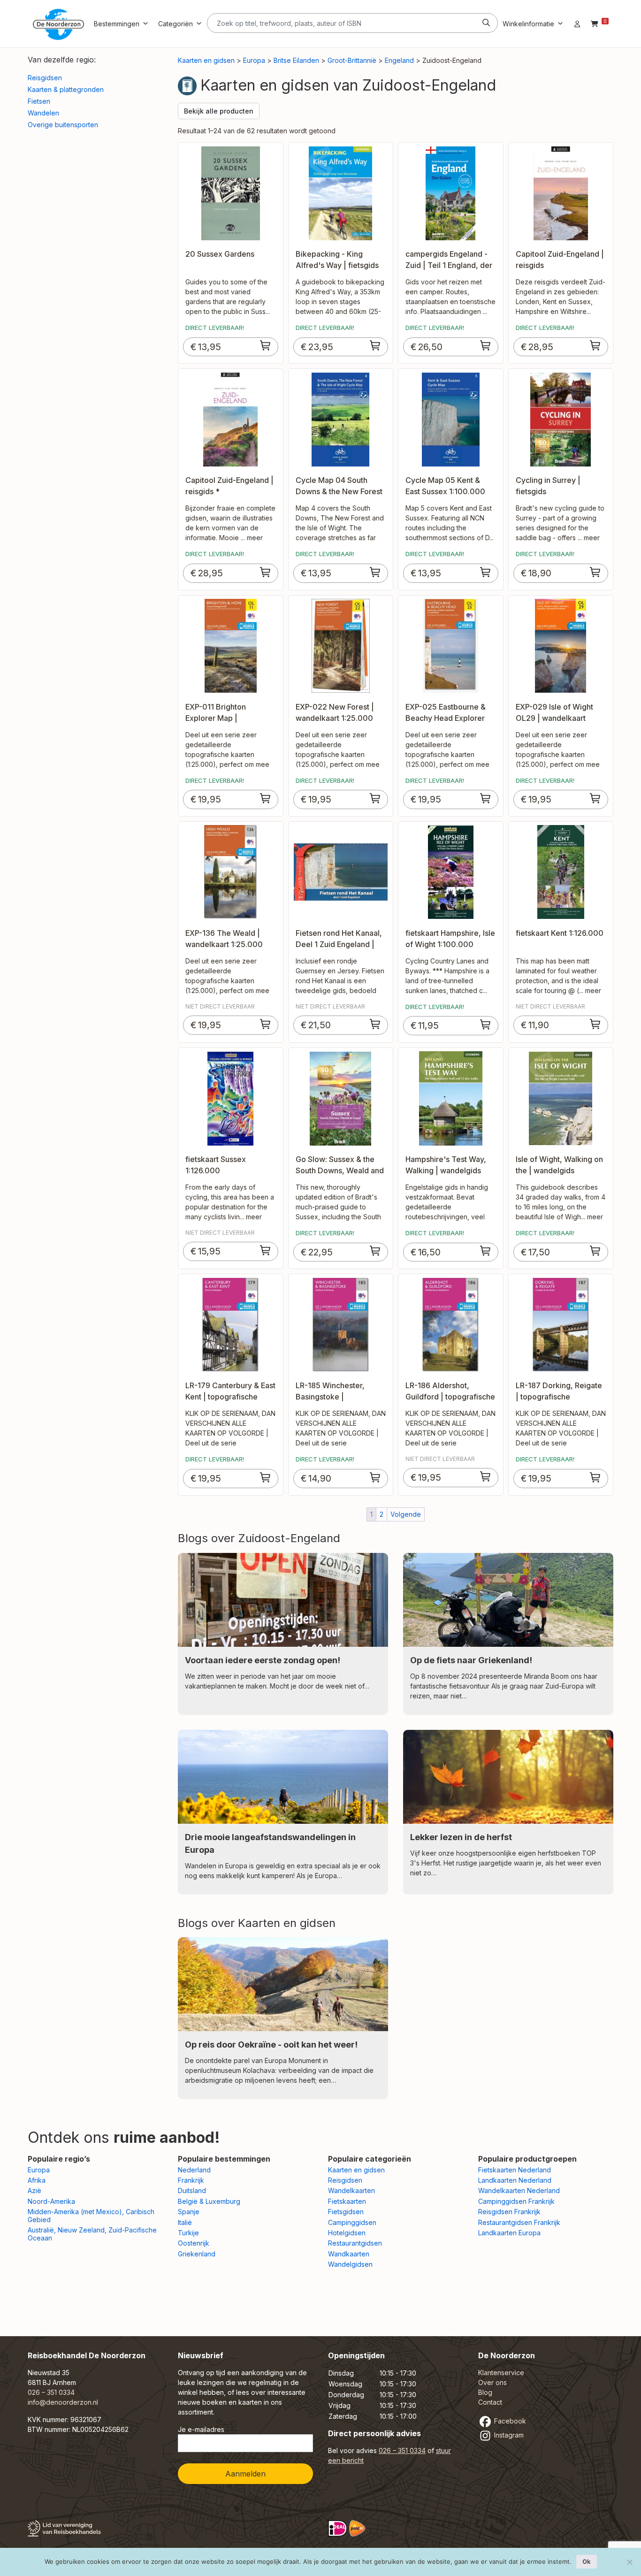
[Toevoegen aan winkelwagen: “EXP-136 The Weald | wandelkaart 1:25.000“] (266, 1024)
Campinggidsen (352, 2222)
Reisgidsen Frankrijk (509, 2212)
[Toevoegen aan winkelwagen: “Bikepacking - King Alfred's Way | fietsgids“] (375, 345)
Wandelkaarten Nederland (519, 2190)
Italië (185, 2222)
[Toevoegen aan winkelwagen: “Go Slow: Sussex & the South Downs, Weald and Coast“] (375, 1251)
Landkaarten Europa (509, 2233)
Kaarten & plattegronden (66, 89)
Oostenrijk (194, 2243)
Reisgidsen (45, 78)
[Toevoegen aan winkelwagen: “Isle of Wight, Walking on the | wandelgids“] (595, 1251)
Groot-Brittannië (352, 60)
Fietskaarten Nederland (515, 2170)
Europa (254, 60)
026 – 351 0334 (51, 2392)
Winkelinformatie (528, 24)
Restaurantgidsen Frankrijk (519, 2222)
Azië (34, 2190)
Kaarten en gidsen (206, 60)
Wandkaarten (349, 2254)
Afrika (37, 2180)
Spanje (189, 2212)
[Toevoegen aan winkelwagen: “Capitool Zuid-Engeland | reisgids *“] (266, 572)
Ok (587, 2561)
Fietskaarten (347, 2201)
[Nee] (629, 2562)
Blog (485, 2392)
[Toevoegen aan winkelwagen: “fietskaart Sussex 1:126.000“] (266, 1250)
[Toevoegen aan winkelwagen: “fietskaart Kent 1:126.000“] (595, 1024)
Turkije (188, 2233)
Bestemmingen (117, 24)
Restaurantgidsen (355, 2243)
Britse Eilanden (296, 60)
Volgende (406, 1514)
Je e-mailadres (201, 2429)
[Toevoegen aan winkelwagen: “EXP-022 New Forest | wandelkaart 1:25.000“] (375, 798)
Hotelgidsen (347, 2233)
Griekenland (197, 2254)
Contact (490, 2402)
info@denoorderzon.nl (63, 2402)
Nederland (194, 2170)
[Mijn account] (577, 24)
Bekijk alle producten (219, 111)
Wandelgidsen (350, 2264)
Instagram (508, 2435)
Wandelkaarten (351, 2190)
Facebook (509, 2421)
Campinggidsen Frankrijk (516, 2201)
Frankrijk (191, 2180)
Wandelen (43, 113)
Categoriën (176, 24)
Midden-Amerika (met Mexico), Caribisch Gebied (91, 2216)
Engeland (399, 60)
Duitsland (192, 2190)
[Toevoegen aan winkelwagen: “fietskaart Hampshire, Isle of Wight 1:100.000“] (486, 1024)
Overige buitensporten (63, 125)
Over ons (492, 2382)
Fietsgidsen (346, 2212)
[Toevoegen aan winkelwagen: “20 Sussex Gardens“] (266, 345)
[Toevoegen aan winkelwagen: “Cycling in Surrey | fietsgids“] (595, 572)
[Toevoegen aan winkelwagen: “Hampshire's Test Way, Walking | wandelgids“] (486, 1251)
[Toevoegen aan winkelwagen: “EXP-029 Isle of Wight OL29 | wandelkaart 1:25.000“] (595, 798)
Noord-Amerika (51, 2201)
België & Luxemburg (209, 2201)
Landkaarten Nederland (515, 2180)
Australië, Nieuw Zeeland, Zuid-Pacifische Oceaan (92, 2234)
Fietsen (39, 101)
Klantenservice (501, 2373)
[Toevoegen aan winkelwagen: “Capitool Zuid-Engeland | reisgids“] (595, 345)
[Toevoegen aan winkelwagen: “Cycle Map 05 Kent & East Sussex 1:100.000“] (486, 572)
